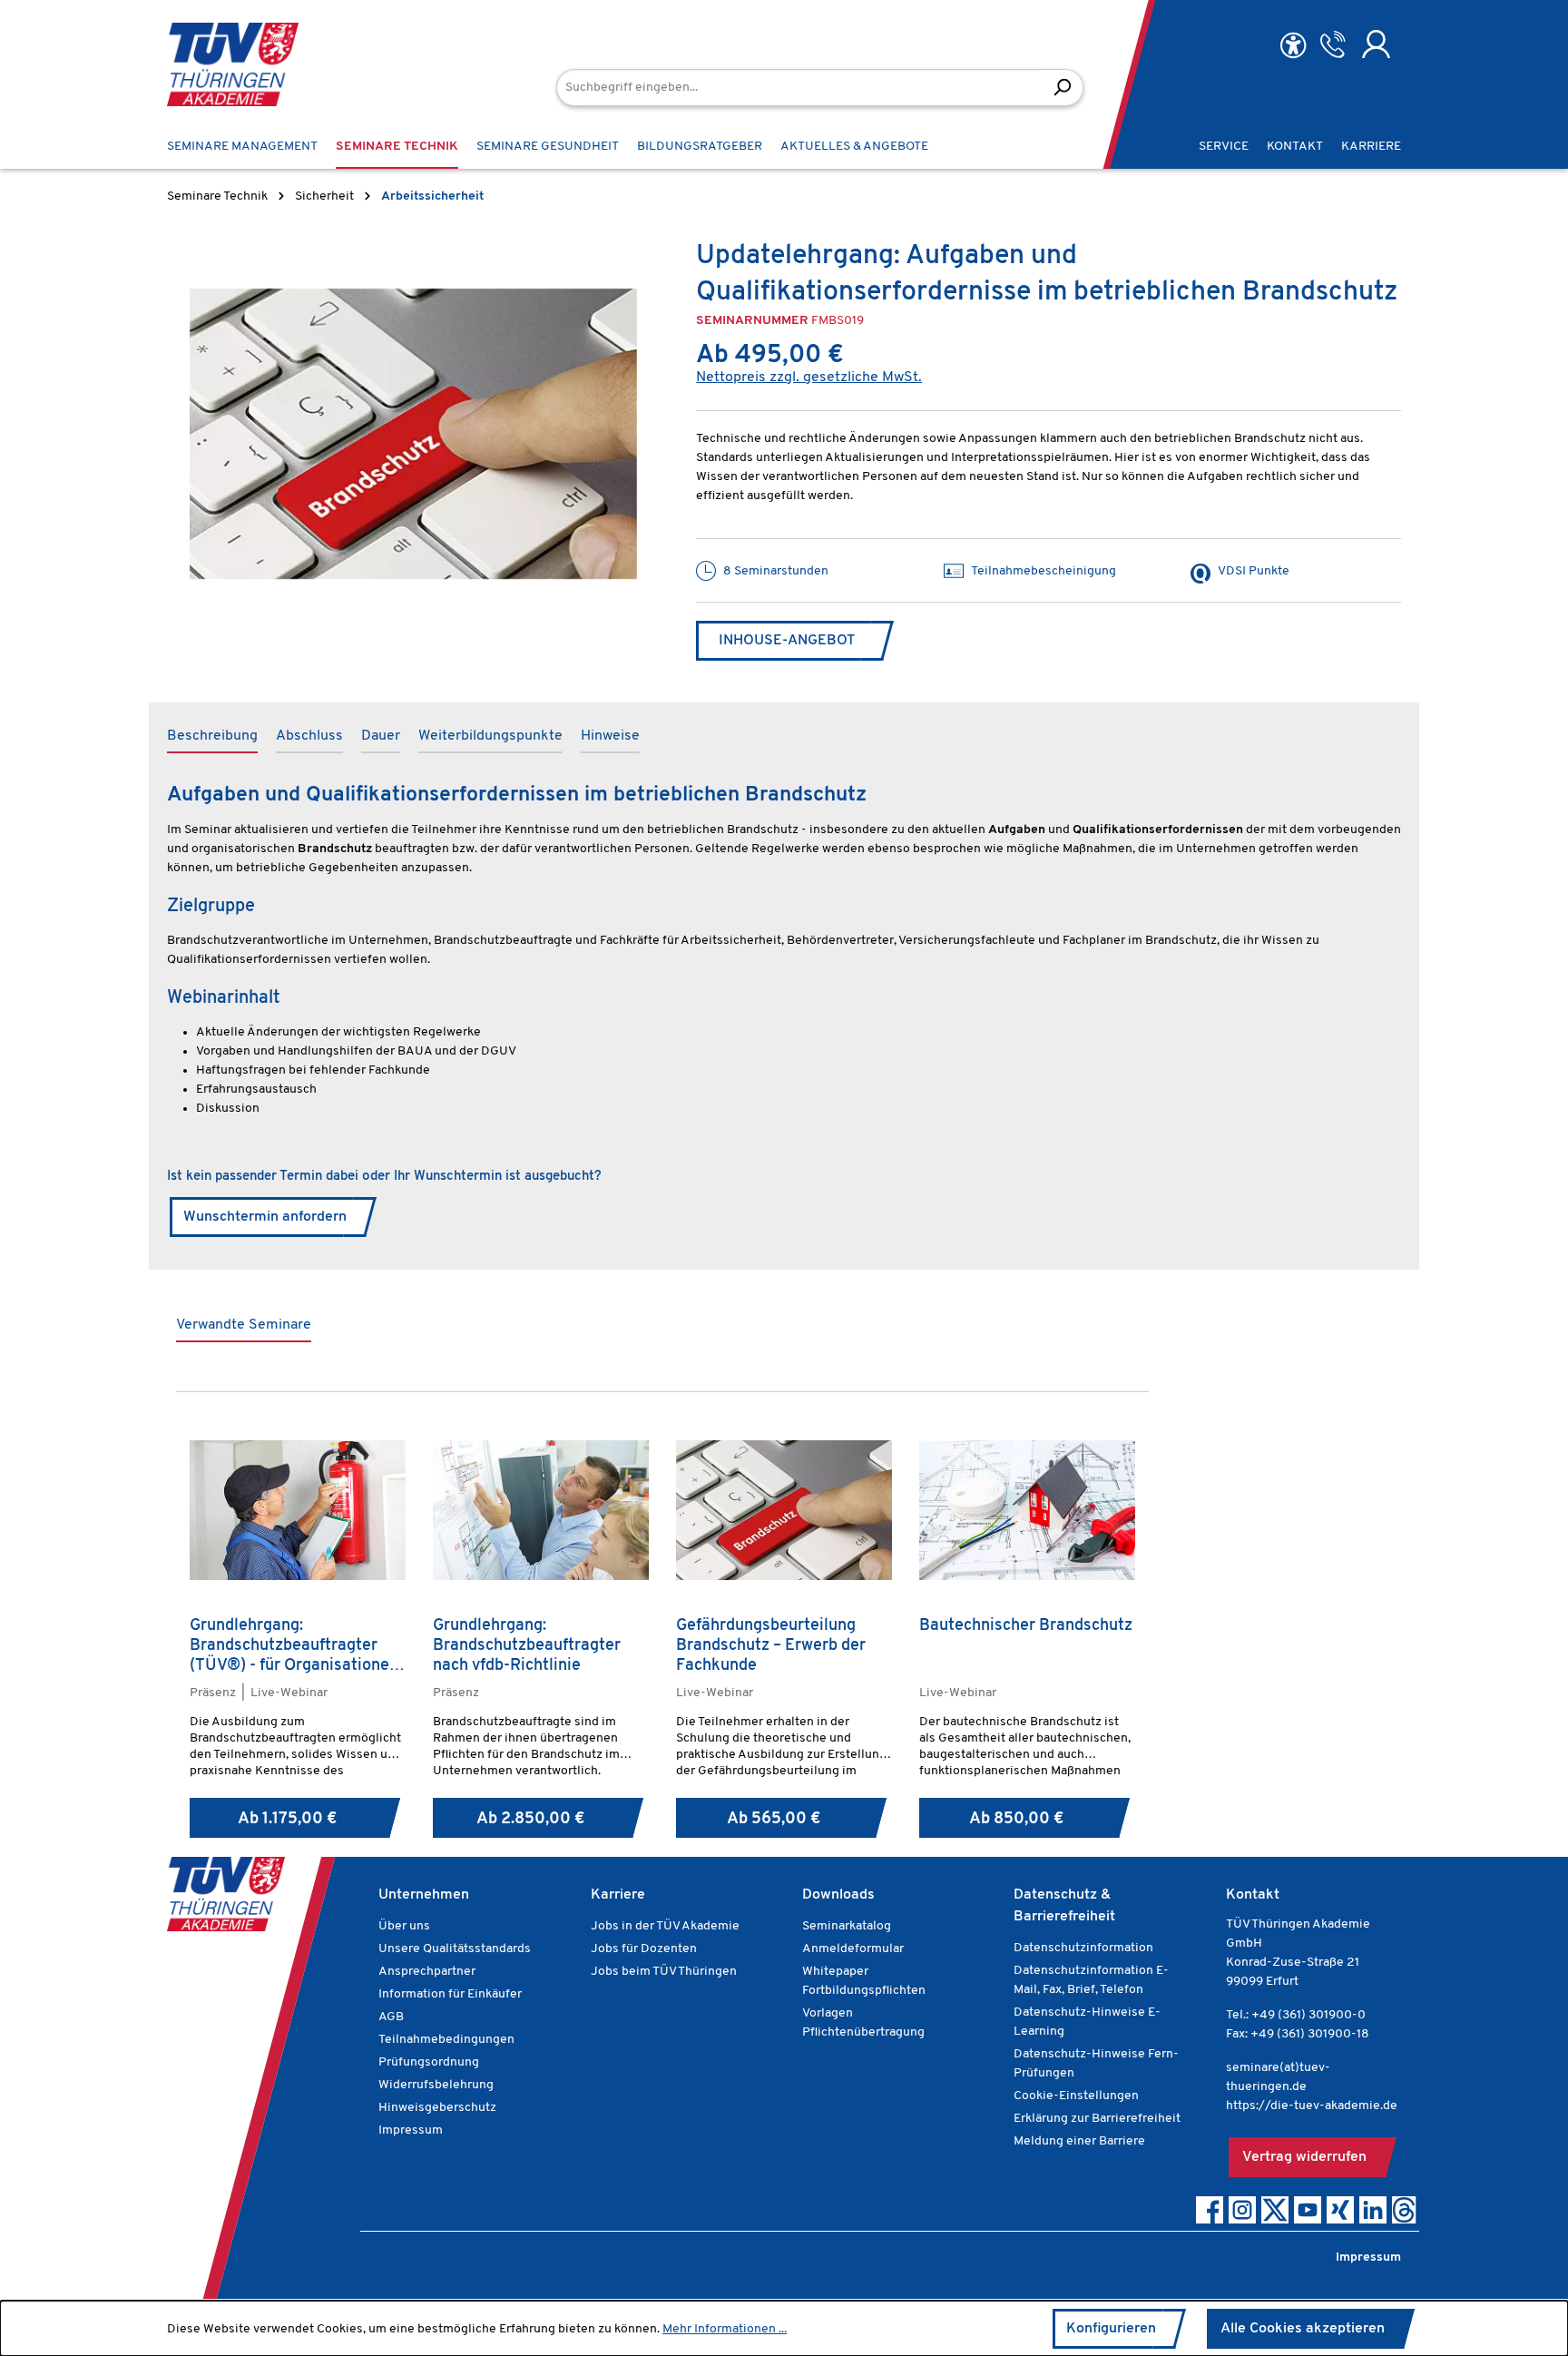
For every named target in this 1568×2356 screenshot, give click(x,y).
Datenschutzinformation (1083, 1948)
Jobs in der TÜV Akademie (665, 1926)
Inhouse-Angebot (787, 641)
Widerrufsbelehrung (436, 2085)
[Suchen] (1062, 88)
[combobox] (799, 88)
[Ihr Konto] (1376, 44)
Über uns (404, 1926)
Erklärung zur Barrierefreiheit (1097, 2119)
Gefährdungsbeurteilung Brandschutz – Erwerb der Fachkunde (771, 1646)
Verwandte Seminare (244, 1325)
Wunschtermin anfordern (265, 1217)
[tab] (212, 737)
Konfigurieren (1111, 2329)
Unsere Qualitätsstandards (455, 1949)
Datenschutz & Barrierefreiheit (1064, 1906)
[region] (413, 434)
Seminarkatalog (847, 1926)
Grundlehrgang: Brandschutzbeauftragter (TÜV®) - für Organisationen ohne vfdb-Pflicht (294, 1646)
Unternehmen (424, 1895)
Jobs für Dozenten (644, 1949)
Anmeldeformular (853, 1949)
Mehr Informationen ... (725, 2329)
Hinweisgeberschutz (437, 2108)
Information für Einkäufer (450, 1994)
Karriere (618, 1895)
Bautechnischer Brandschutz (1026, 1626)
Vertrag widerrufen (1304, 2157)
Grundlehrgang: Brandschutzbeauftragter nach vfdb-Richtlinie (527, 1646)
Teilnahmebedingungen (446, 2040)
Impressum (411, 2130)
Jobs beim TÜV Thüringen (664, 1972)
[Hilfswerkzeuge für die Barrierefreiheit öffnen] (1293, 46)
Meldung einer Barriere (1079, 2141)
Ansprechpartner (427, 1972)
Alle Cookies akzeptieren (1303, 2329)
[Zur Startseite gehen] (233, 64)
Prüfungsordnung (429, 2062)
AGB (391, 2017)
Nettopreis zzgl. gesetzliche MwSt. (809, 378)
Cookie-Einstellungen (1076, 2096)
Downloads (838, 1895)
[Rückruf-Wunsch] (1333, 44)
